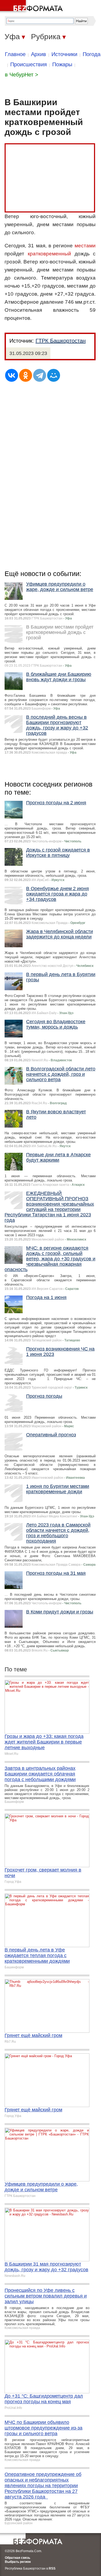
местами (85, 246)
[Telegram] (40, 375)
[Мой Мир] (54, 375)
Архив (39, 54)
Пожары (62, 64)
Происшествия (29, 64)
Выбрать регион (18, 2562)
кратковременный (49, 254)
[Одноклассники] (26, 375)
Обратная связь (18, 2558)
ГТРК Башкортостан (61, 341)
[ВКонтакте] (12, 375)
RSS (52, 2568)
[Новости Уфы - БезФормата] (32, 7)
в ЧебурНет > (22, 75)
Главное (15, 54)
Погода (92, 54)
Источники (64, 54)
